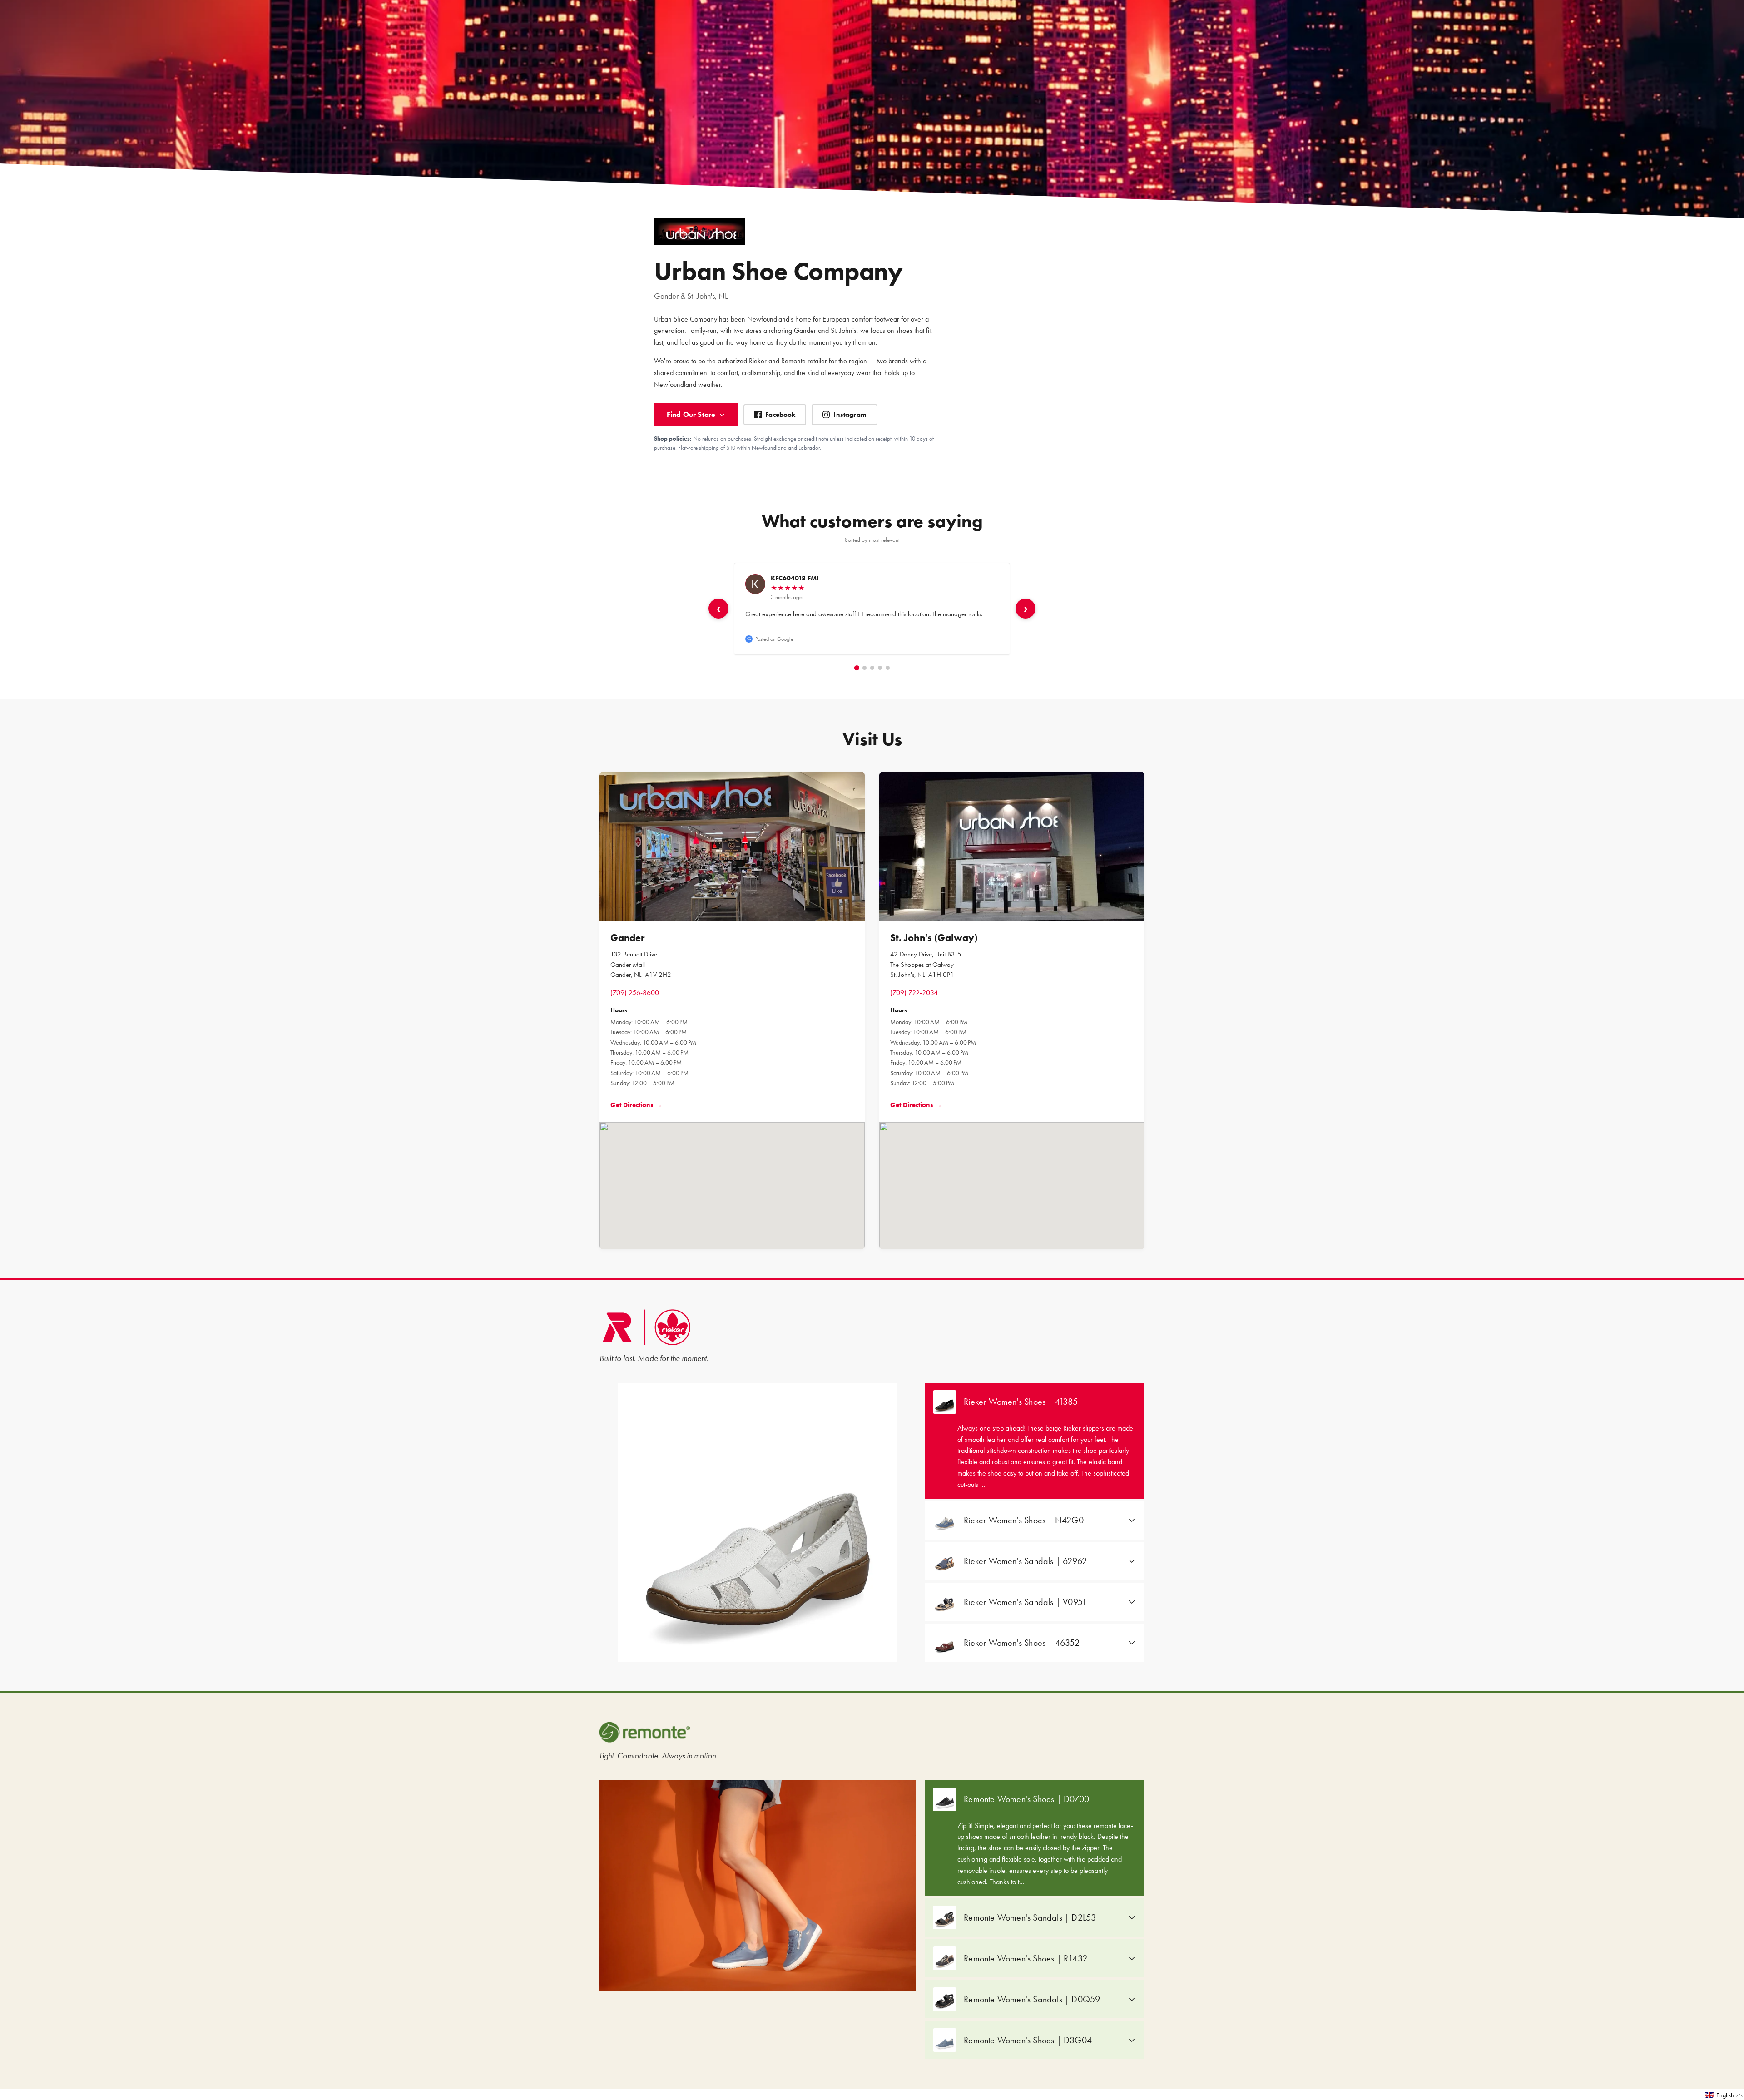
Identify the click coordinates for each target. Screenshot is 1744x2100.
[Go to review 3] (872, 668)
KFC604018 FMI (795, 578)
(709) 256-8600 (635, 993)
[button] (1724, 2095)
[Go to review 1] (856, 668)
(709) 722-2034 (914, 993)
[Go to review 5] (888, 668)
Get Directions (636, 1105)
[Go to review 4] (880, 668)
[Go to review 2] (865, 668)
